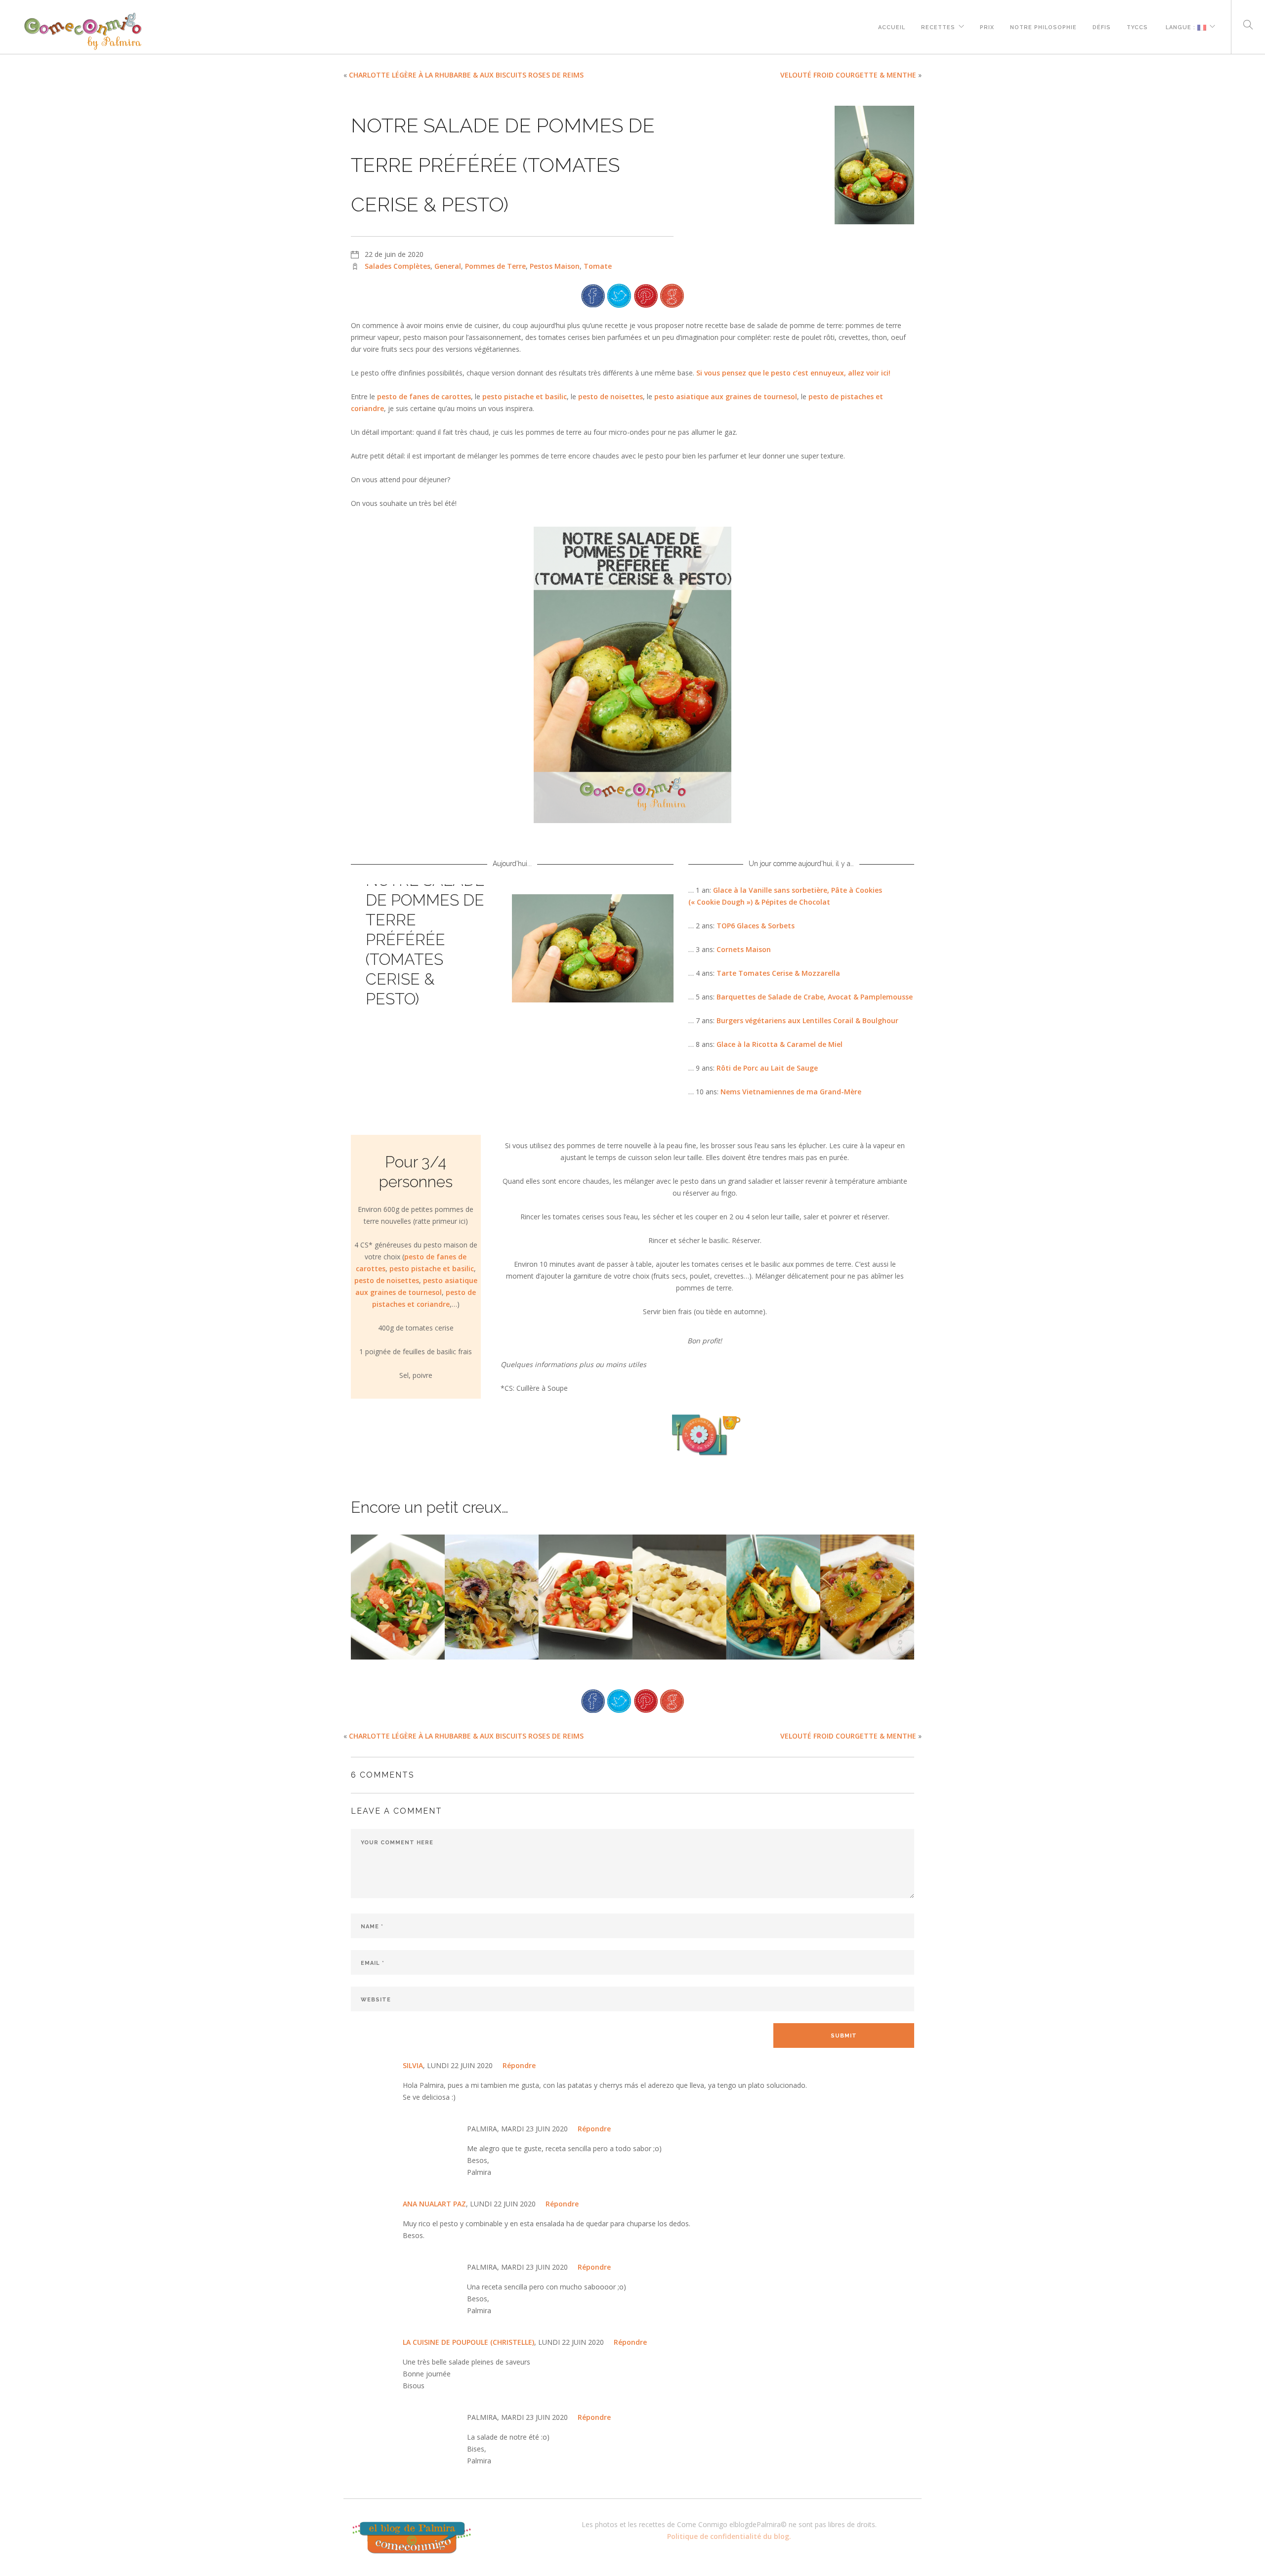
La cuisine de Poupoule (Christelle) (468, 2342)
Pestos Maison (555, 266)
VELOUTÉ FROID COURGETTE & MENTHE (848, 75)
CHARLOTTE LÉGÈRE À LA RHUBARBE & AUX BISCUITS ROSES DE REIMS (466, 75)
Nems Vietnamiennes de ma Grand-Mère (791, 1092)
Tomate (598, 266)
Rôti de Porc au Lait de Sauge (767, 1068)
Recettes (938, 26)
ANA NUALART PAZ (434, 2204)
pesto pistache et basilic (525, 396)
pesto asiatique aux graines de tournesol (726, 396)
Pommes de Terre (495, 266)
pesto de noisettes (611, 396)
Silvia (413, 2065)
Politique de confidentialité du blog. (729, 2536)
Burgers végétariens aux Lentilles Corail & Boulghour (807, 1020)
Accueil (892, 26)
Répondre (519, 2065)
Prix (987, 26)
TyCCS (1137, 26)
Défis (1102, 26)
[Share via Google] (672, 295)
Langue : (1181, 26)
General (448, 266)
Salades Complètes (398, 266)
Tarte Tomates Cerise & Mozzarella (778, 973)
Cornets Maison (744, 949)
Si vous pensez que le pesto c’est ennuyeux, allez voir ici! (793, 373)
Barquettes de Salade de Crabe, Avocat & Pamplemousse (815, 997)
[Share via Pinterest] (646, 295)
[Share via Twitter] (619, 295)
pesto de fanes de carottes (424, 396)
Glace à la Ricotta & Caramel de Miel (780, 1044)
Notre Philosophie (1043, 26)
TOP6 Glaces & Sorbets (756, 926)
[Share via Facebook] (593, 295)
